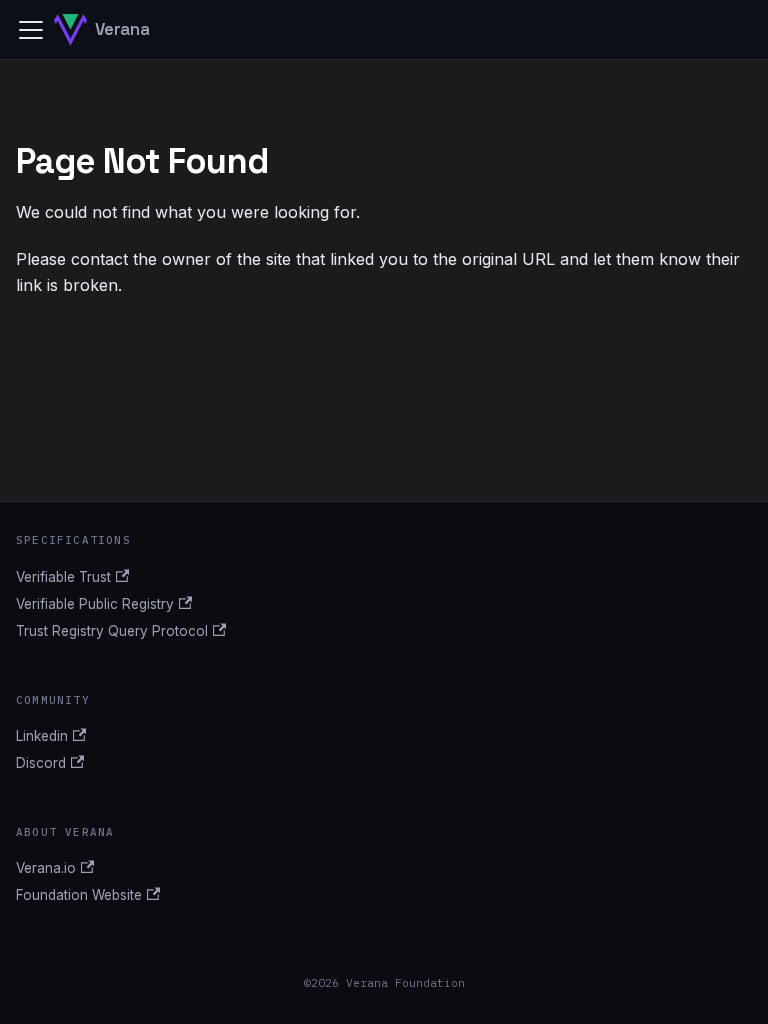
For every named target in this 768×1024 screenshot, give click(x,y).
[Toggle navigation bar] (31, 30)
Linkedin (42, 736)
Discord (41, 763)
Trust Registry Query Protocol (112, 631)
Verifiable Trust (63, 577)
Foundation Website (79, 895)
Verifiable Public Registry (95, 604)
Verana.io (46, 868)
